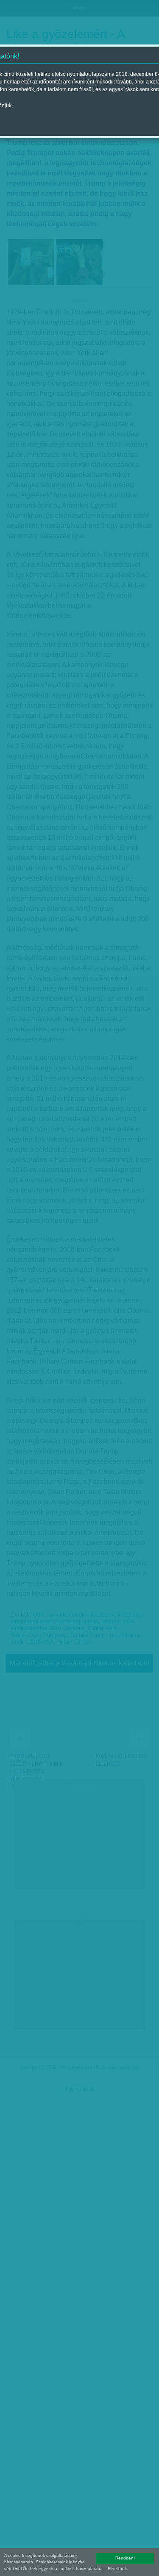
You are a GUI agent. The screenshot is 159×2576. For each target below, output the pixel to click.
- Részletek (116, 2569)
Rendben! (125, 2558)
